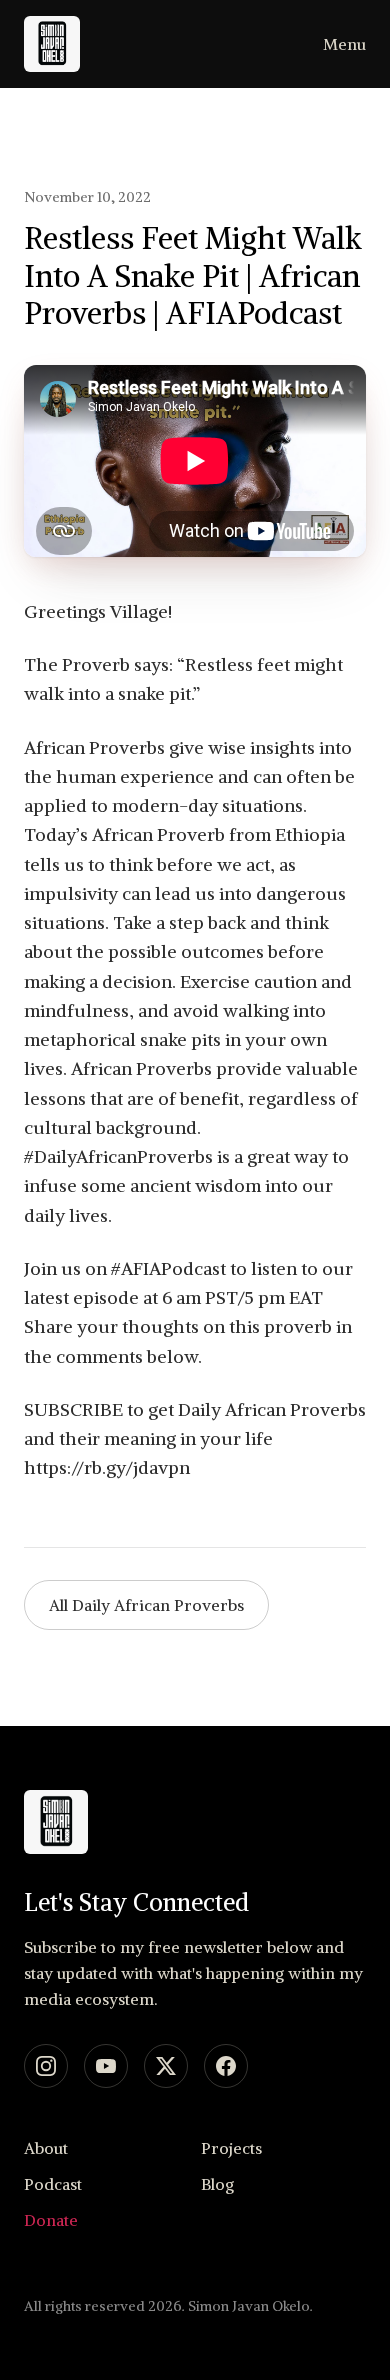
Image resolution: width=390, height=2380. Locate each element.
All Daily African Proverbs (146, 1605)
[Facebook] (226, 2066)
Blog (217, 2184)
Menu (344, 44)
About (46, 2148)
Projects (231, 2148)
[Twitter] (166, 2066)
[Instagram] (46, 2066)
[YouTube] (106, 2066)
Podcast (53, 2184)
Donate (51, 2220)
